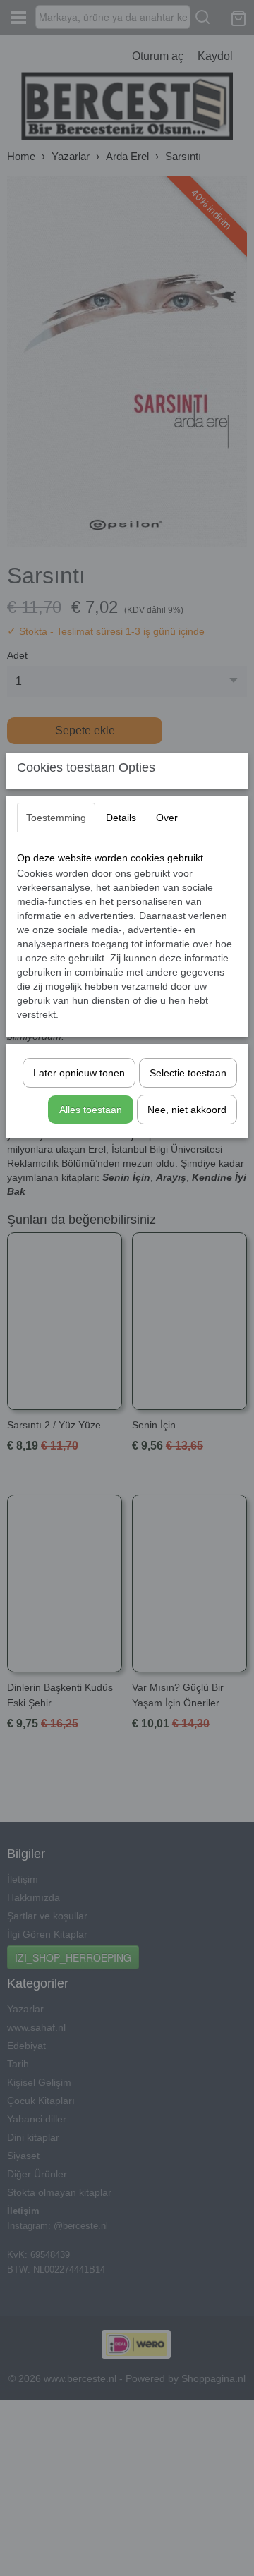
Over (167, 818)
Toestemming (56, 818)
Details (121, 818)
